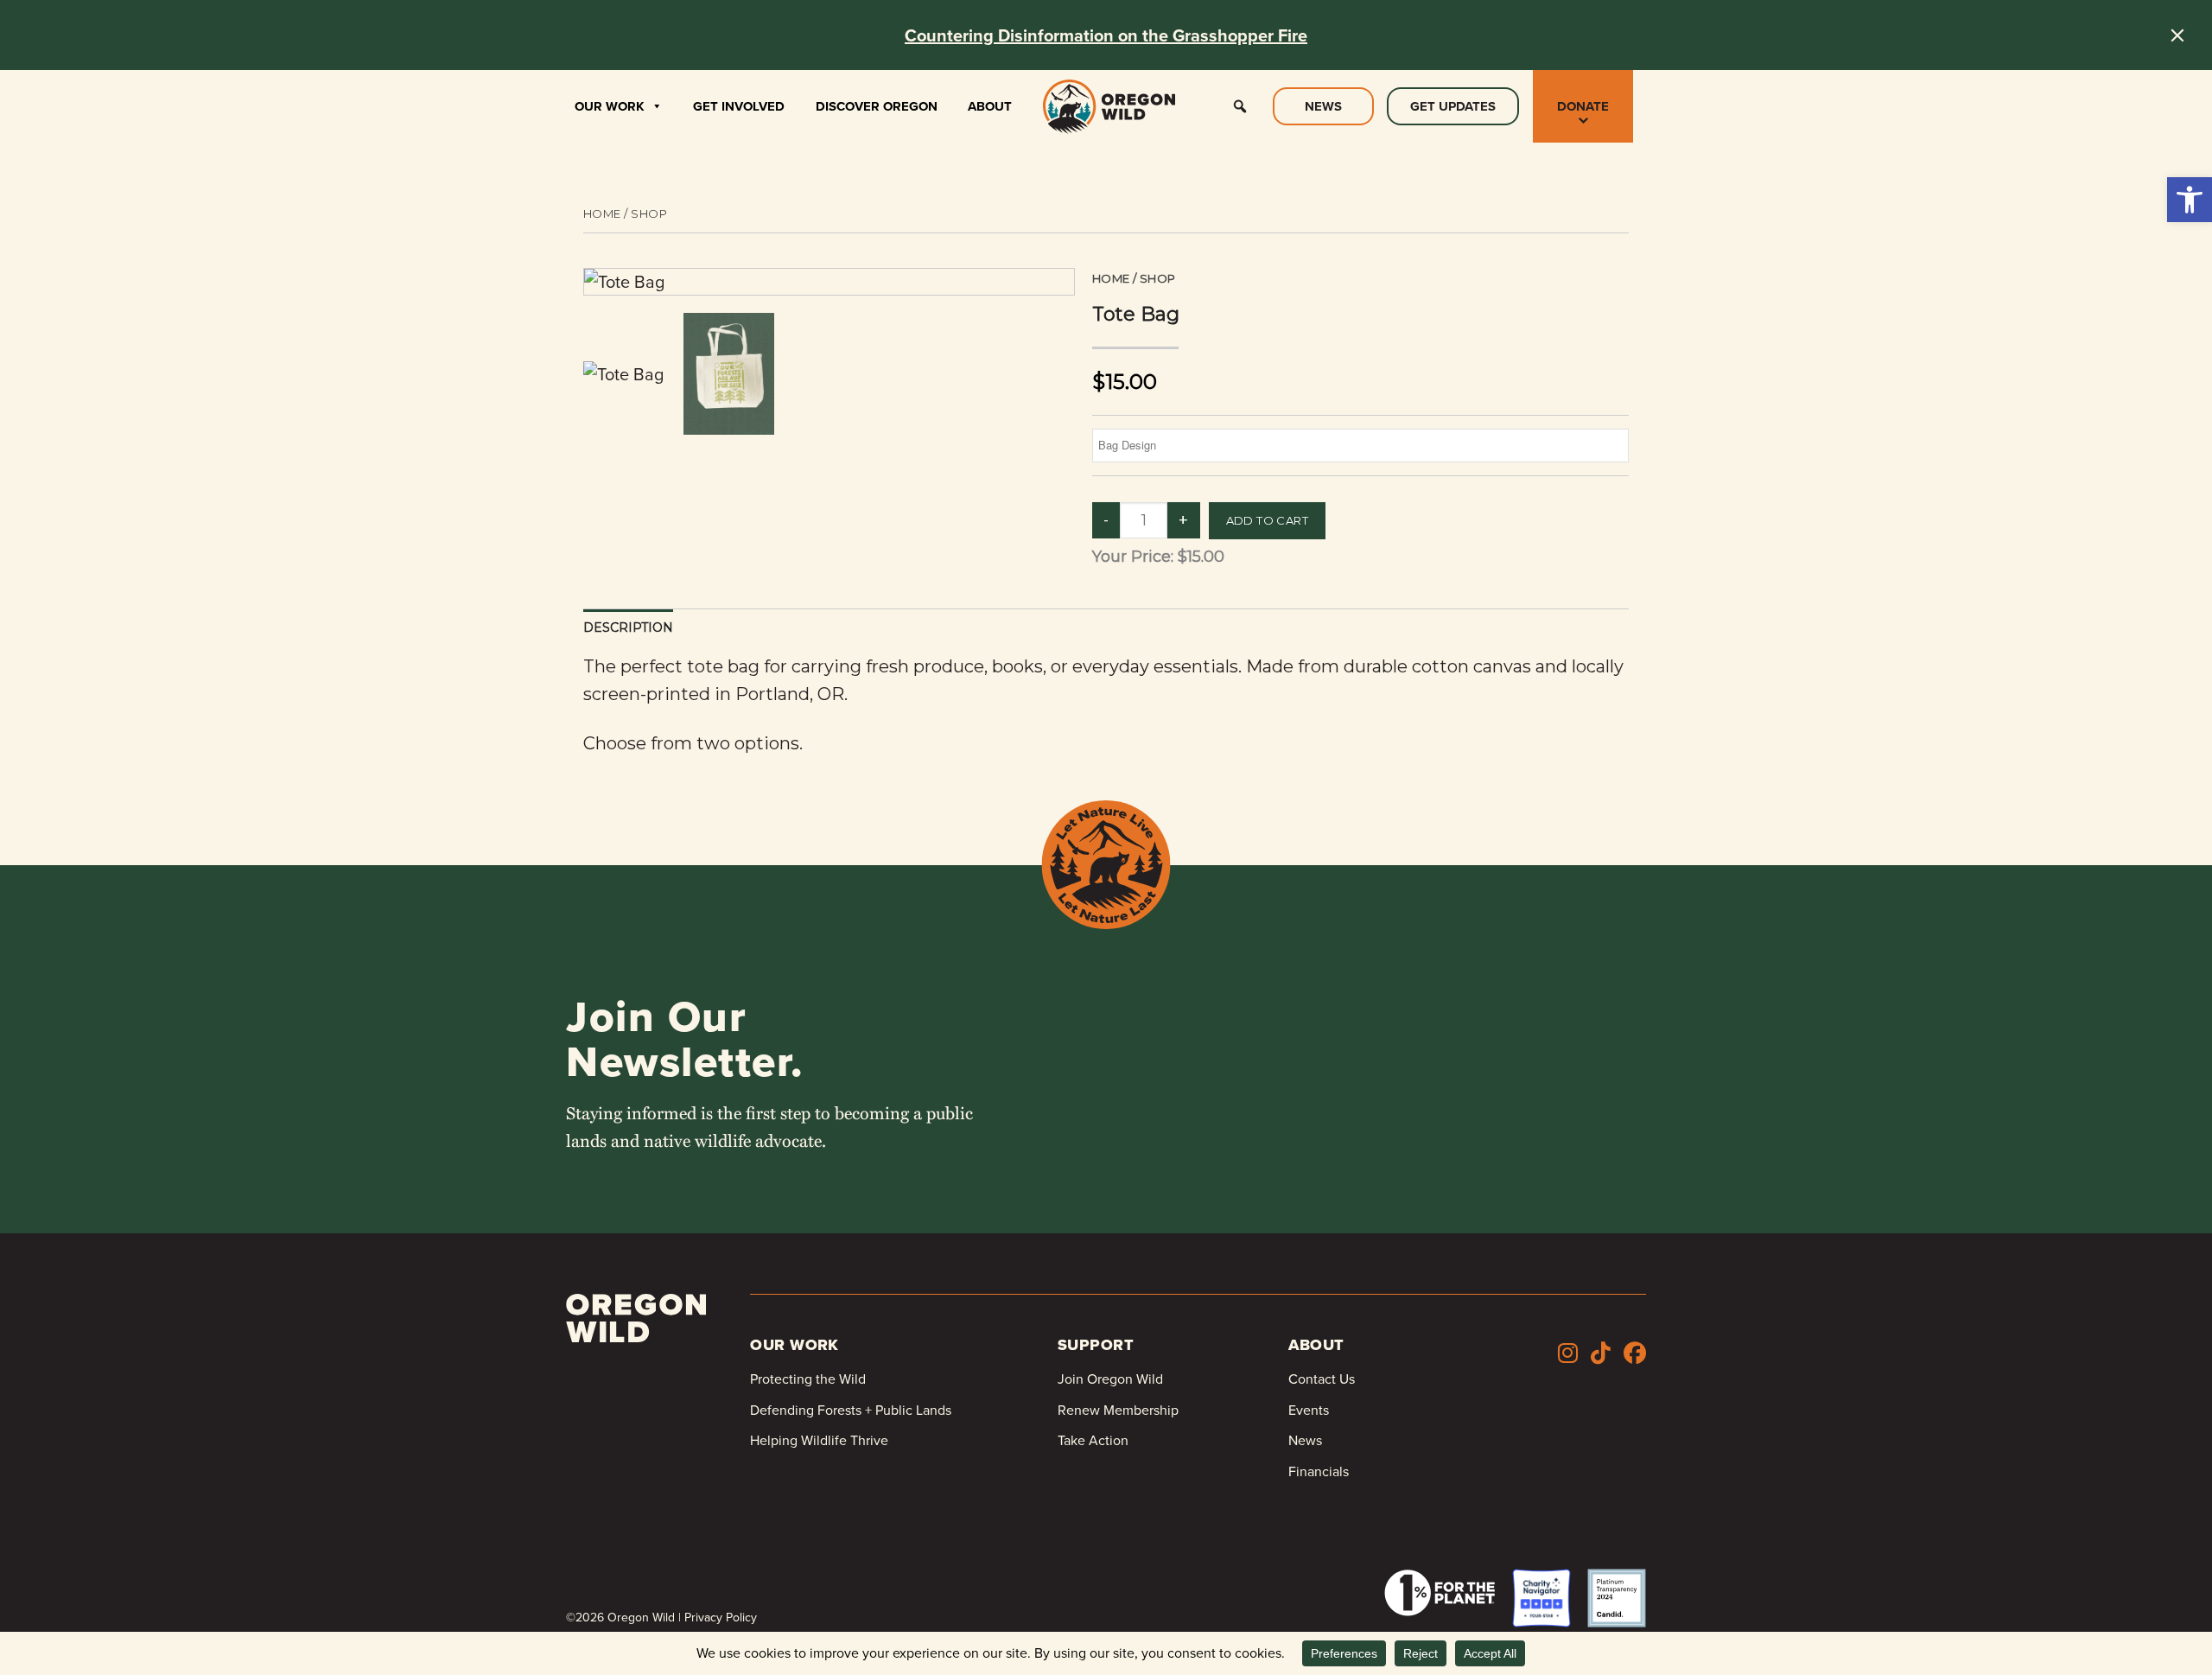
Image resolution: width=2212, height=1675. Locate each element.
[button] (2190, 200)
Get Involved (739, 106)
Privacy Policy (721, 1618)
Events (1309, 1410)
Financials (1319, 1471)
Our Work (610, 106)
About (990, 106)
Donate (1583, 106)
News (1323, 106)
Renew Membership (1118, 1410)
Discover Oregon (877, 106)
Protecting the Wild (808, 1379)
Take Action (1093, 1440)
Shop (649, 213)
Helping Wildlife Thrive (819, 1440)
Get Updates (1453, 106)
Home (602, 213)
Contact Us (1322, 1379)
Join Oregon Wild (1110, 1379)
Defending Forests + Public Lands (851, 1410)
